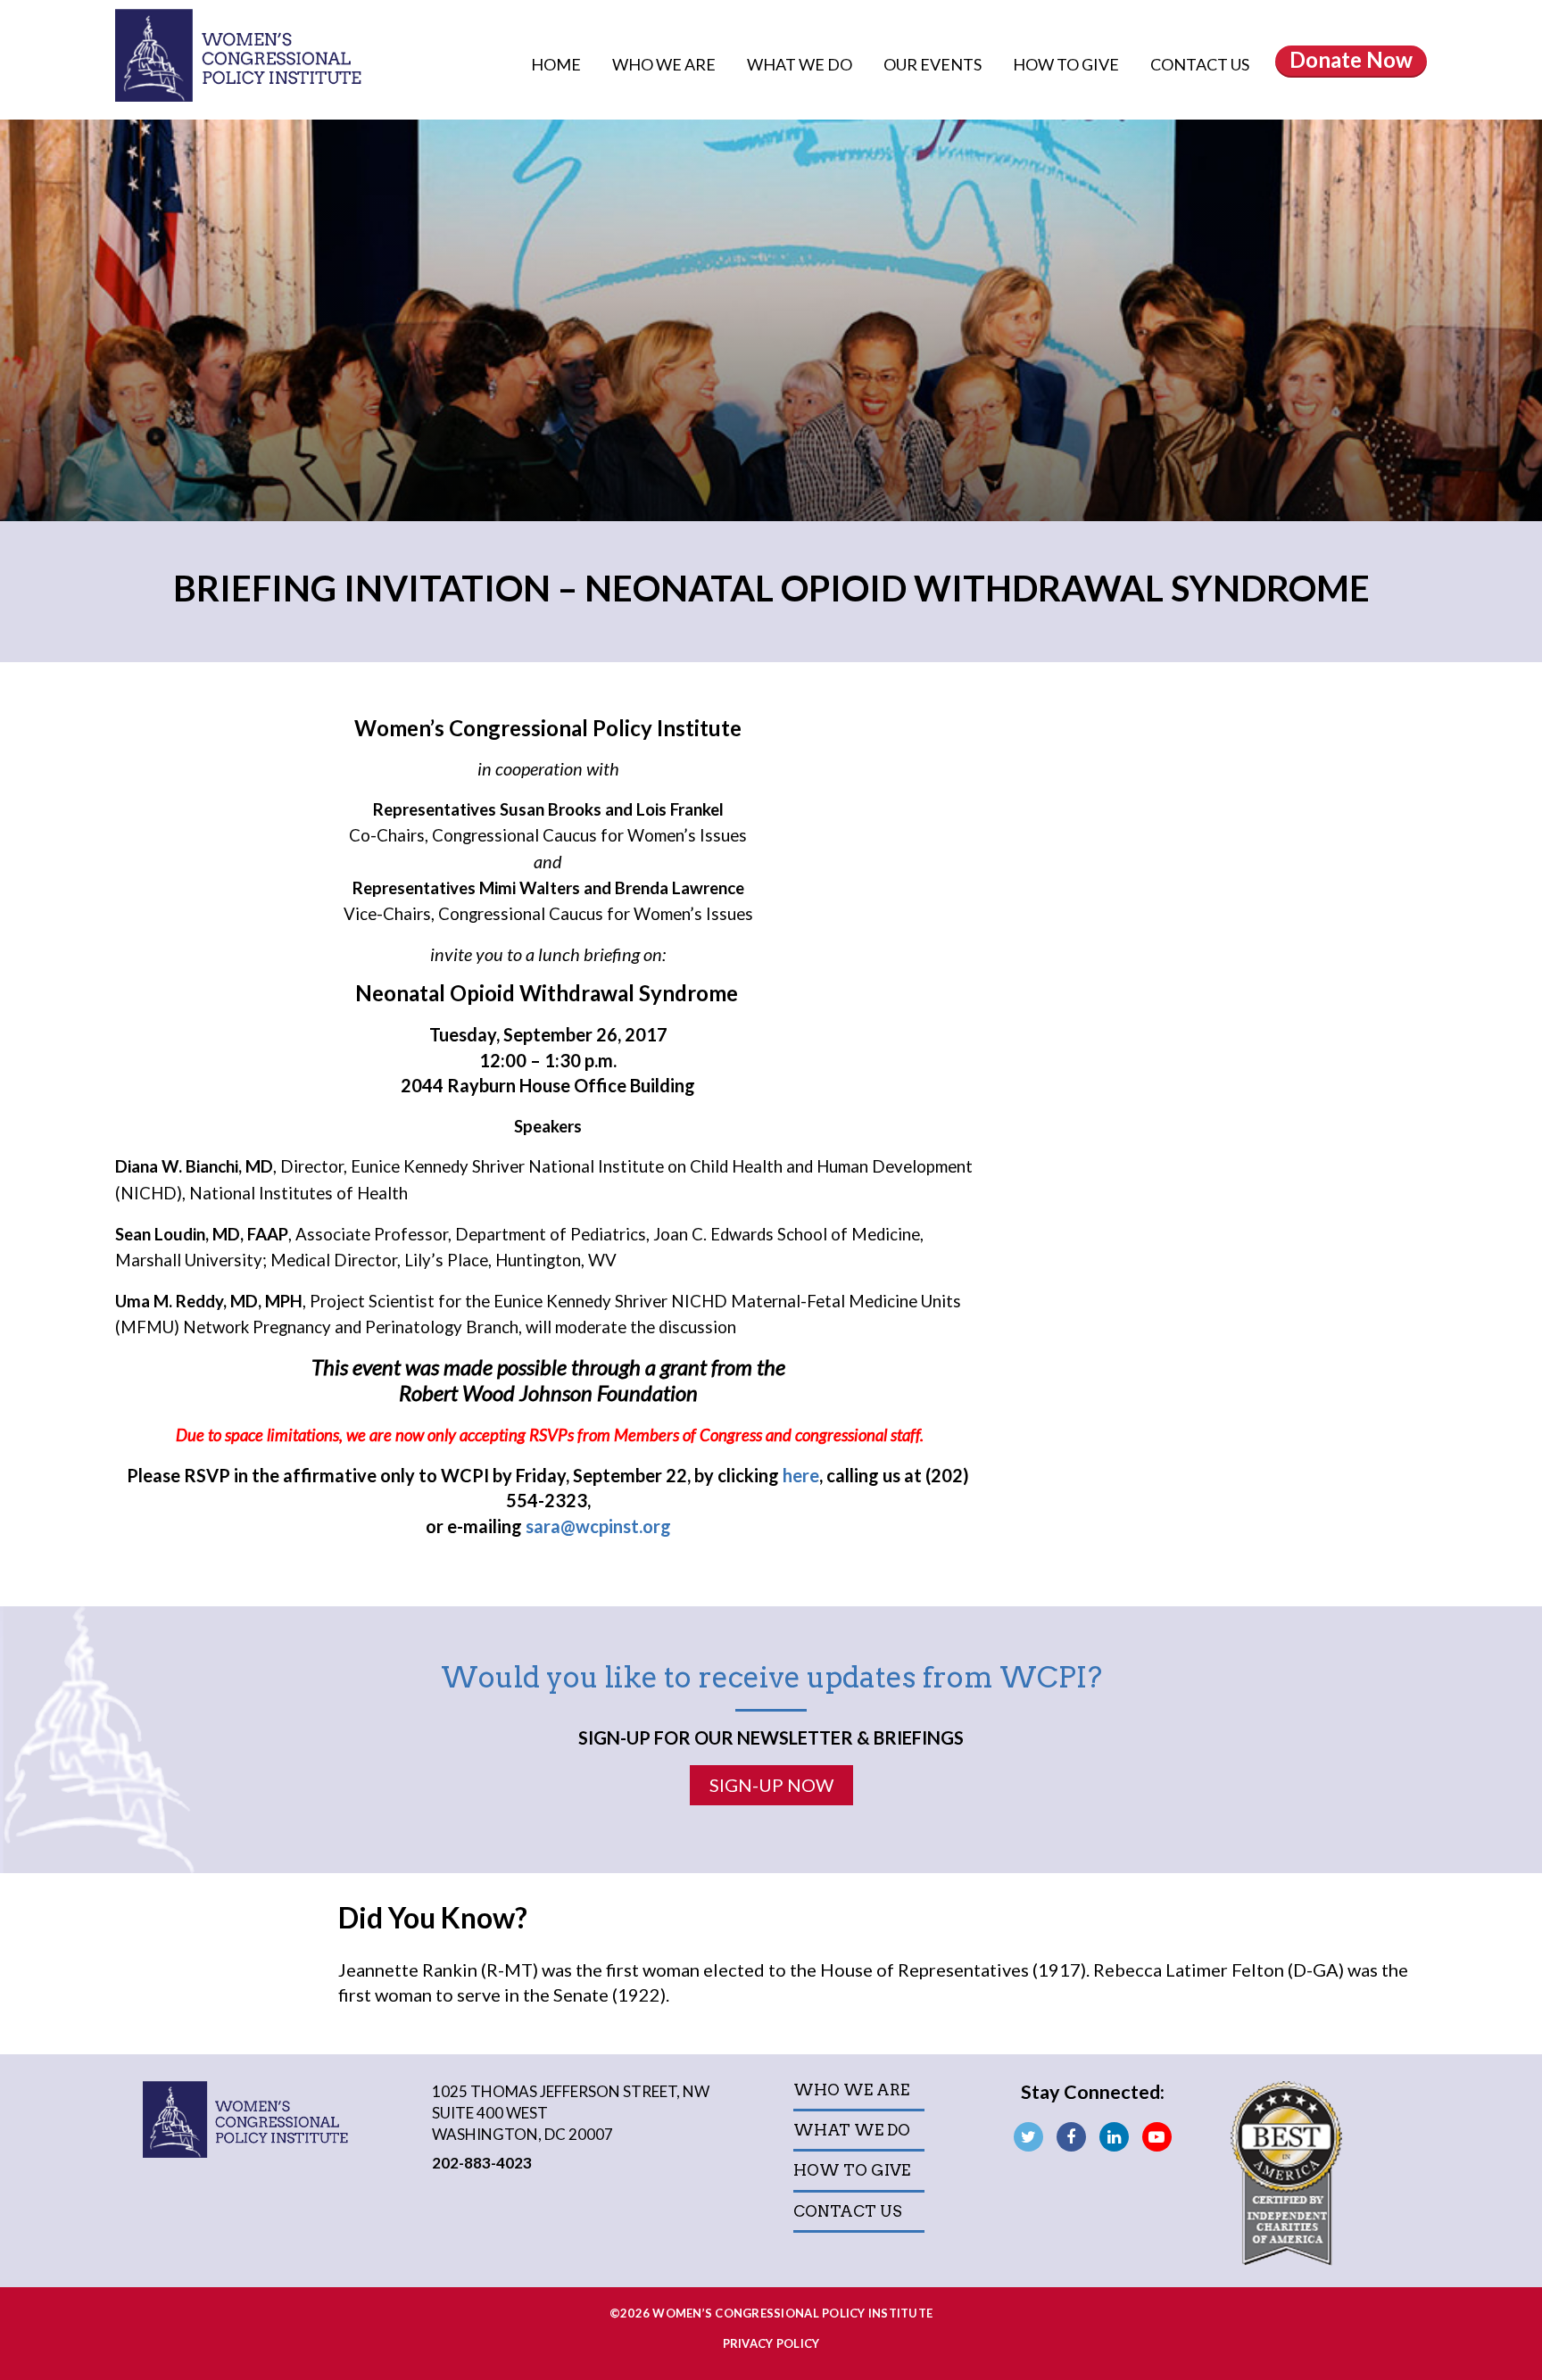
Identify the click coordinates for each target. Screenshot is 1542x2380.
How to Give (1067, 64)
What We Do (801, 64)
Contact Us (1200, 64)
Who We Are (665, 64)
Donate (1351, 59)
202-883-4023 (482, 2163)
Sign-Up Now (771, 1785)
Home (556, 64)
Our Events (934, 64)
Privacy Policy (771, 2343)
